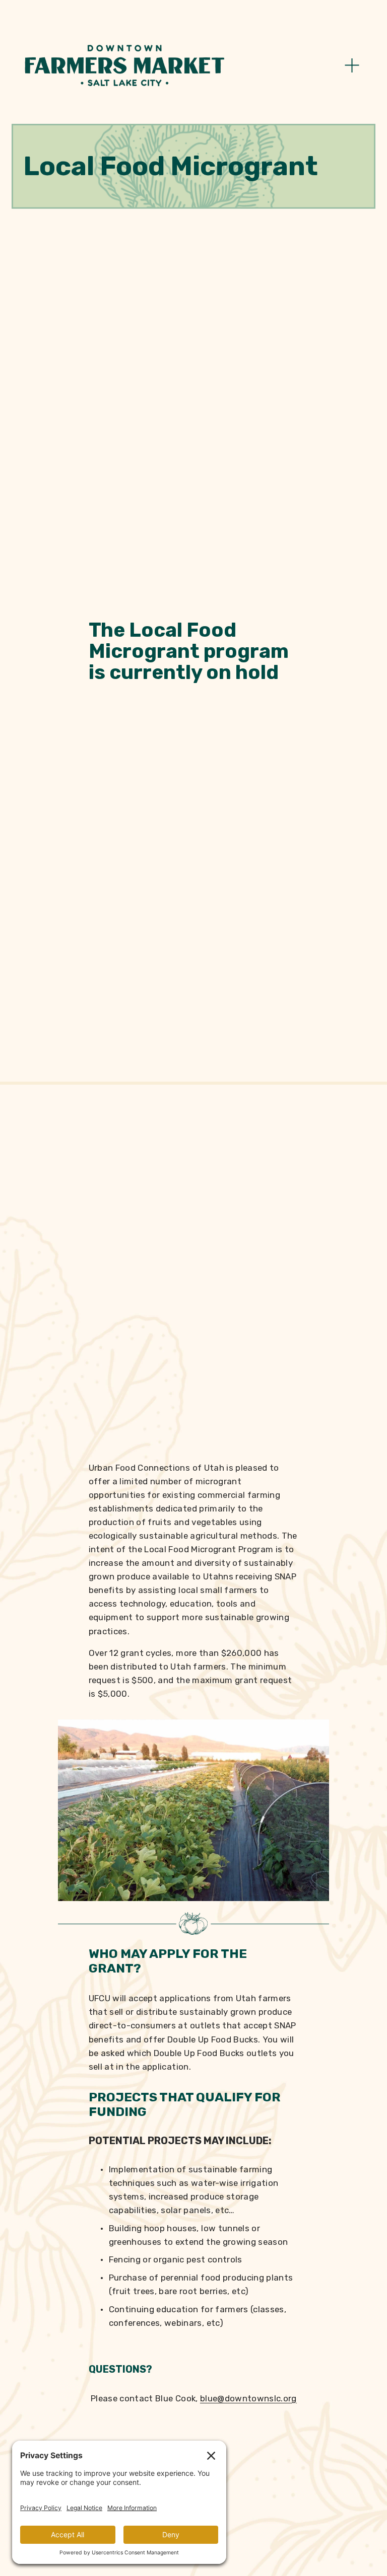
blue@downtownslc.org (248, 2398)
